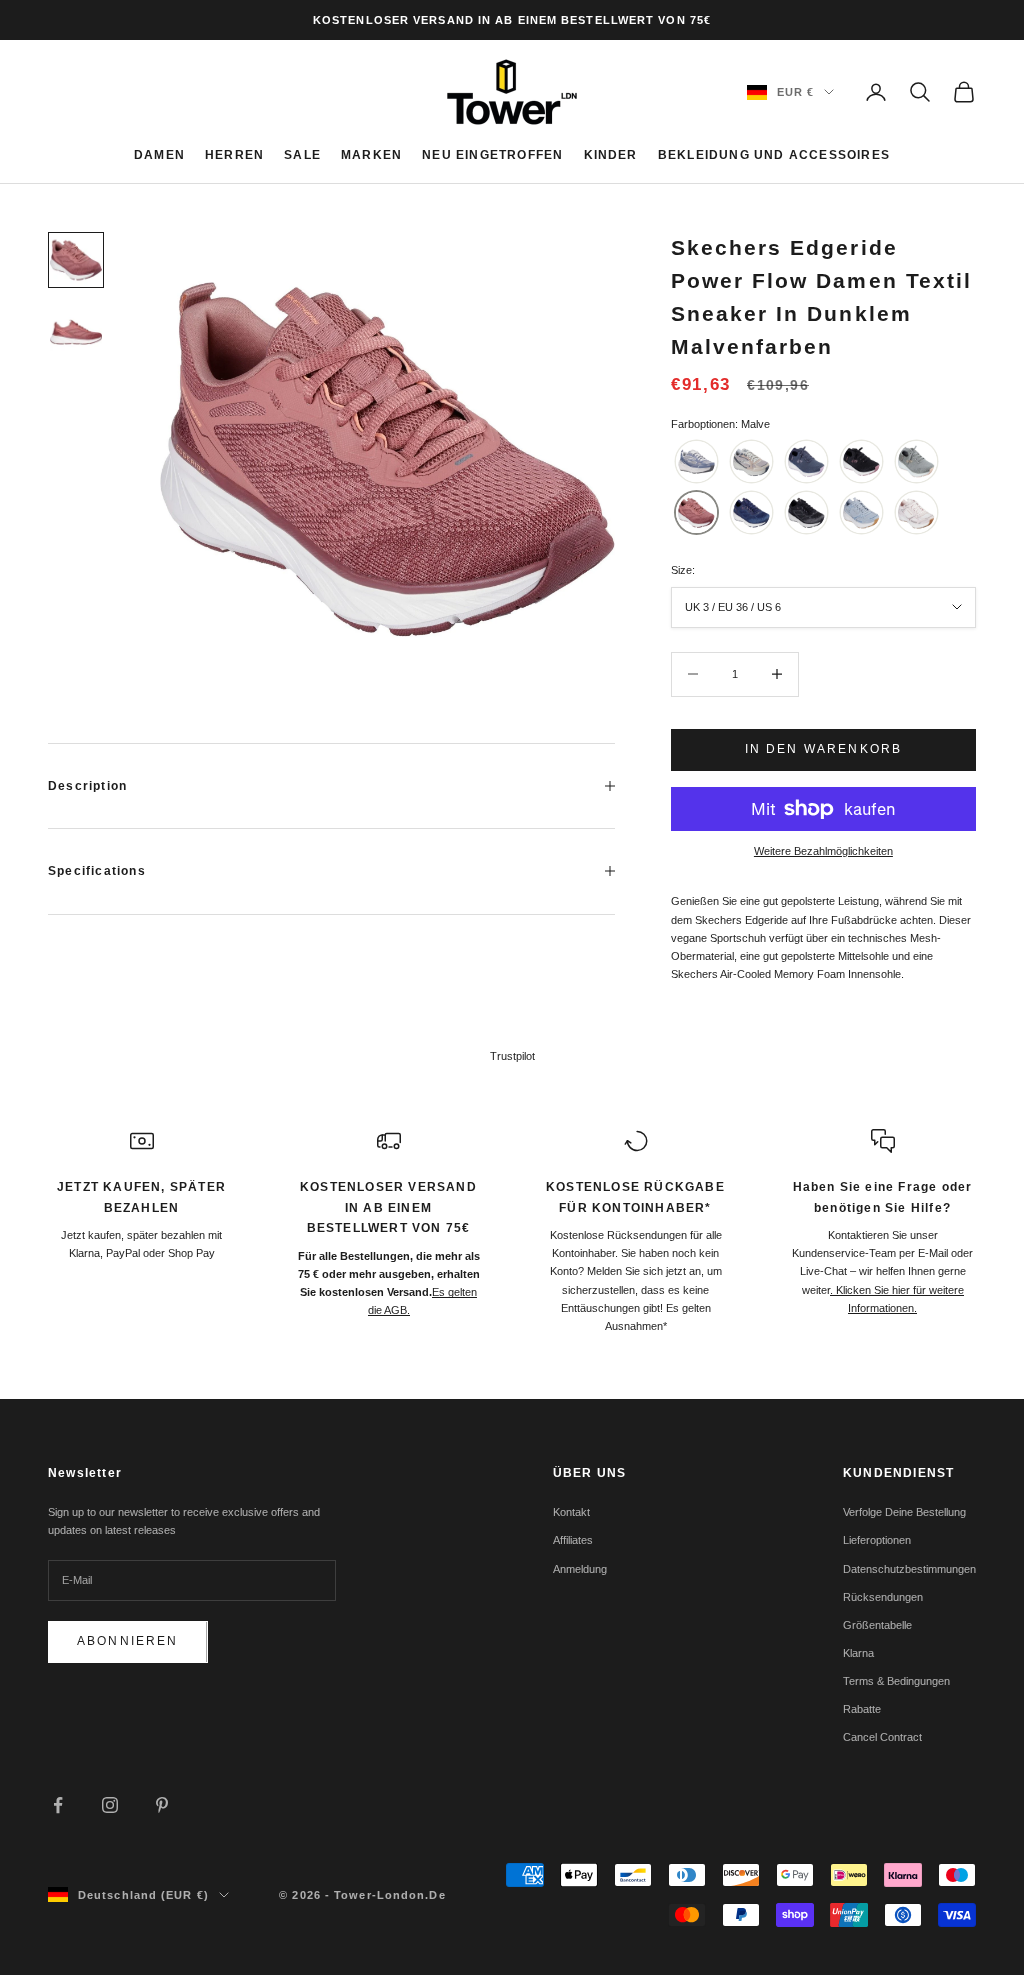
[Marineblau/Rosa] (751, 512)
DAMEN (159, 155)
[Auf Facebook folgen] (58, 1805)
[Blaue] (861, 512)
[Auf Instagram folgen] (110, 1805)
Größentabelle (877, 1625)
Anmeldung (580, 1569)
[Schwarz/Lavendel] (806, 512)
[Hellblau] (696, 461)
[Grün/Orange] (916, 461)
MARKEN (371, 155)
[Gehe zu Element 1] (76, 260)
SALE (302, 155)
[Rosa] (916, 512)
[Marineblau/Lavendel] (806, 461)
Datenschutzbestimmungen (909, 1569)
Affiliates (573, 1540)
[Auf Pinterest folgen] (162, 1805)
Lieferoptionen (877, 1540)
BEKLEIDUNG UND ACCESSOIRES (774, 155)
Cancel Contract (882, 1737)
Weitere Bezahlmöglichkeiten (823, 851)
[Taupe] (751, 461)
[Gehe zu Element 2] (76, 332)
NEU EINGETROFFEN (492, 155)
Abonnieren (128, 1641)
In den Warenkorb (824, 749)
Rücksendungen (883, 1597)
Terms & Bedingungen (896, 1681)
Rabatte (862, 1709)
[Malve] (696, 512)
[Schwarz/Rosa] (861, 461)
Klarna (858, 1653)
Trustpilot (512, 1056)
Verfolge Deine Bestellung (904, 1512)
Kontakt (571, 1512)
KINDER (611, 155)
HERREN (234, 155)
